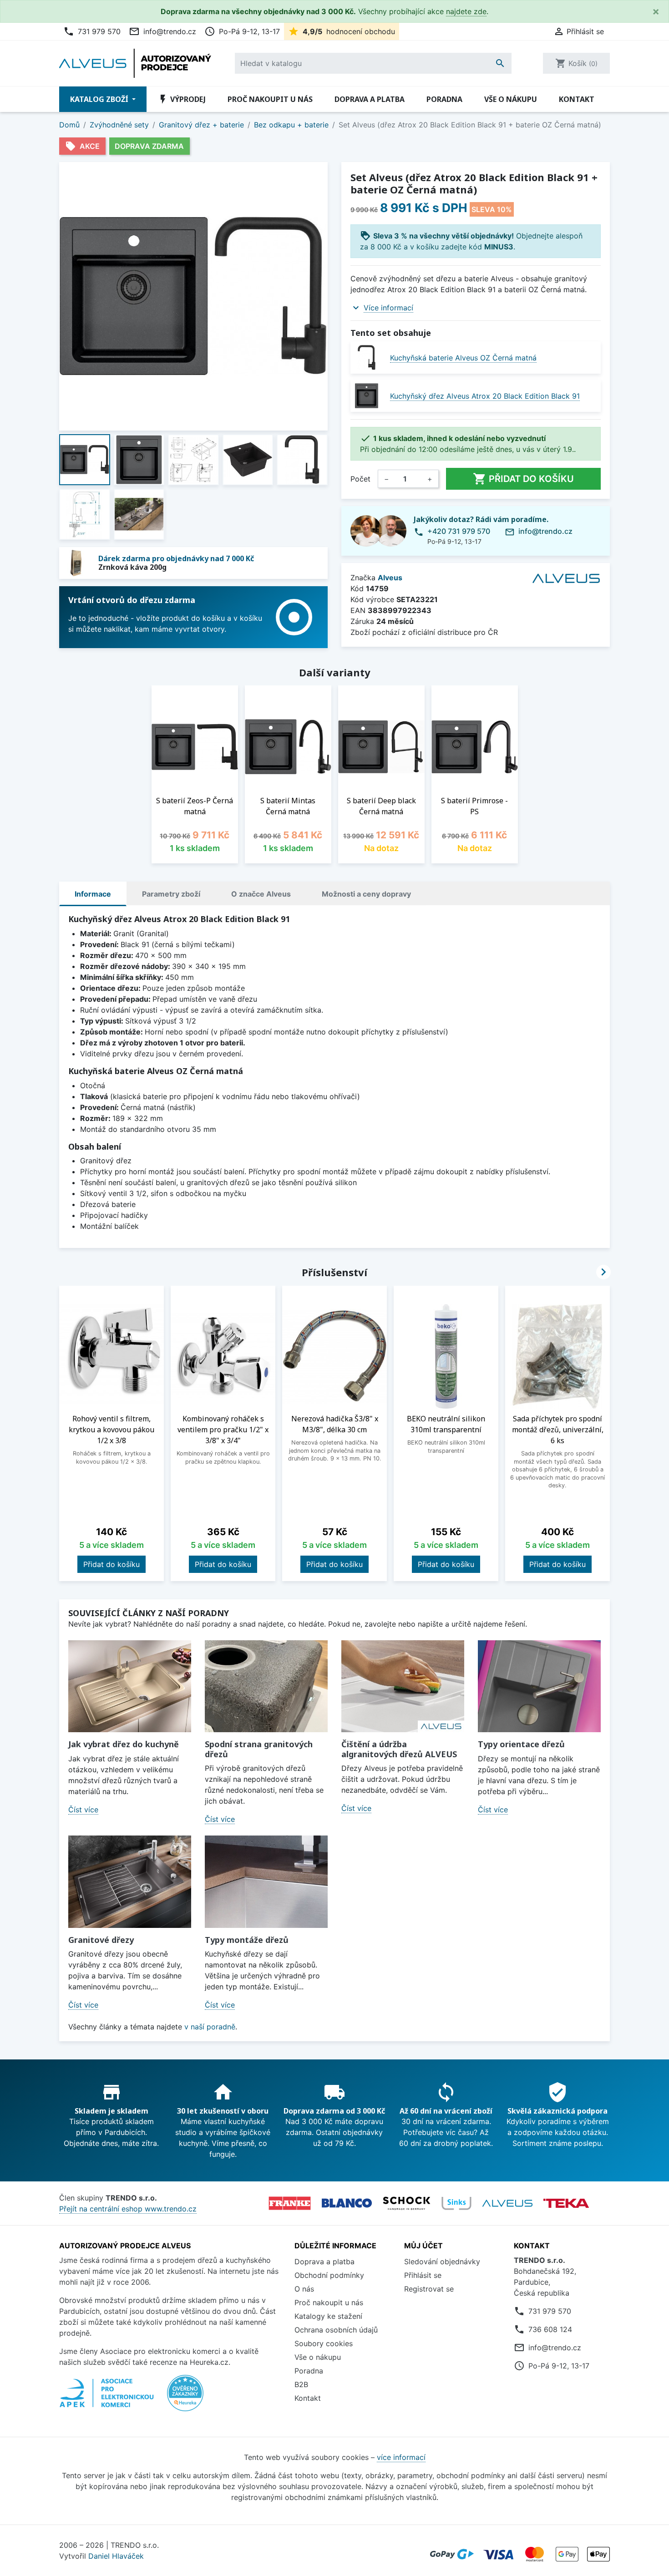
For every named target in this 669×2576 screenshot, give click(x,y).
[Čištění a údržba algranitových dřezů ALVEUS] (403, 1686)
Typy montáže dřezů (247, 1940)
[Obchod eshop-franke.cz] (290, 2203)
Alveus (390, 578)
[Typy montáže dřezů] (266, 1882)
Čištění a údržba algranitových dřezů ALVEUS (399, 1749)
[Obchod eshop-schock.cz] (407, 2203)
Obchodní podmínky (329, 2275)
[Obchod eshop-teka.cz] (566, 2203)
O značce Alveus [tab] (261, 894)
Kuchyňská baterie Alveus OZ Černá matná (463, 358)
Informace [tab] (93, 894)
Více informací (388, 308)
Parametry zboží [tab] (171, 894)
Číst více (83, 1810)
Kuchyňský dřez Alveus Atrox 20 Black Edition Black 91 (485, 396)
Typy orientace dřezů (521, 1744)
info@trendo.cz (162, 31)
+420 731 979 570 (459, 531)
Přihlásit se (423, 2275)
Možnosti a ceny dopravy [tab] (366, 894)
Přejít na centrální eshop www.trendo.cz (128, 2209)
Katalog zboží (100, 99)
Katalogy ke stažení (328, 2316)
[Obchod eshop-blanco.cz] (347, 2203)
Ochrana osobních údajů (336, 2330)
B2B (301, 2384)
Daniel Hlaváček (116, 2556)
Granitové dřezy (101, 1940)
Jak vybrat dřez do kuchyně (124, 1744)
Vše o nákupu (511, 99)
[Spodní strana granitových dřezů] (266, 1686)
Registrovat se (429, 2289)
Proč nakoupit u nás (270, 99)
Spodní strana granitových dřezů (259, 1749)
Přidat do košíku (523, 479)
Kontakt (577, 99)
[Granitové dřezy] (130, 1882)
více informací (401, 2457)
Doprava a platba (370, 99)
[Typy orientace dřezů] (539, 1686)
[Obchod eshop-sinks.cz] (456, 2203)
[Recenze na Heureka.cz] (185, 2398)
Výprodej (182, 99)
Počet (360, 479)
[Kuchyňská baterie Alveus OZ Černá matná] (367, 357)
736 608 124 (550, 2329)
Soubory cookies (324, 2343)
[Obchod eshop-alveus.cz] (507, 2203)
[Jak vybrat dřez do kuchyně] (130, 1686)
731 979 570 (92, 31)
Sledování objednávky (442, 2262)
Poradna (444, 99)
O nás (304, 2289)
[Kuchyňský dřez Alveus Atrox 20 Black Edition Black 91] (367, 396)
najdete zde (466, 11)
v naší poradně (210, 2027)
